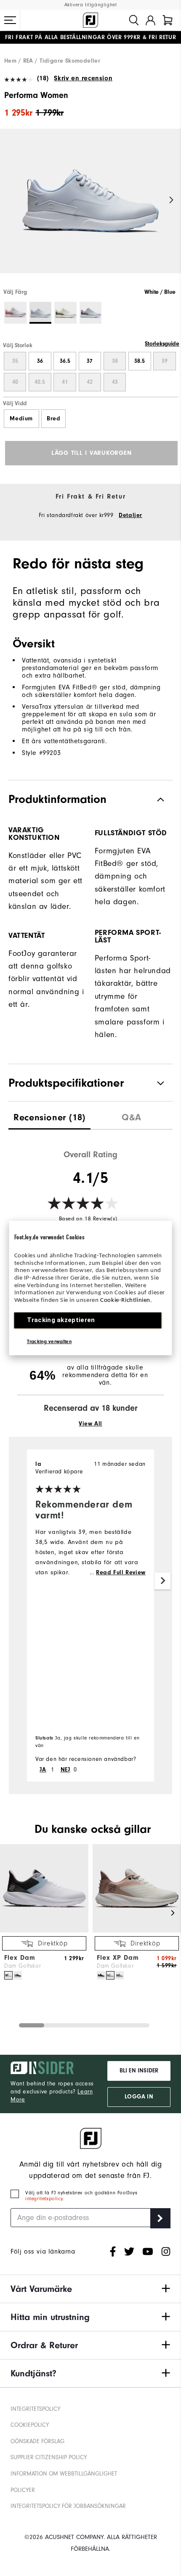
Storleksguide (162, 344)
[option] (90, 208)
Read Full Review (121, 1573)
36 (40, 361)
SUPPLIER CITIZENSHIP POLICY (49, 2457)
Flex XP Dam (118, 1958)
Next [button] (172, 200)
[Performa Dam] (90, 208)
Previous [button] (9, 200)
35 (15, 361)
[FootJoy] (90, 20)
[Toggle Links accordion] (90, 2289)
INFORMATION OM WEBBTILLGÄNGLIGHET (64, 2474)
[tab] (168, 20)
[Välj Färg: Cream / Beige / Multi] (65, 313)
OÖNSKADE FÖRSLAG (37, 2441)
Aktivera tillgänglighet (91, 5)
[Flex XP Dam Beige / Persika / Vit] (110, 1975)
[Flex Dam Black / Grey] (18, 1975)
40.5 (40, 382)
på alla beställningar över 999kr (73, 37)
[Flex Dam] (44, 1931)
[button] (10, 20)
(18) (43, 78)
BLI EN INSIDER (139, 2071)
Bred (53, 419)
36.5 (65, 361)
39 (165, 361)
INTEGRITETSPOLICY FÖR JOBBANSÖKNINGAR (68, 2506)
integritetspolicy (44, 2199)
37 (90, 361)
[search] (134, 20)
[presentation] (49, 1115)
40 (15, 382)
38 (115, 361)
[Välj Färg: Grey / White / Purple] (91, 313)
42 (90, 382)
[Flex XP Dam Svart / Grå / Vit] (101, 1975)
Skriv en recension (83, 78)
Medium (21, 419)
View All (90, 1424)
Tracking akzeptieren (61, 1320)
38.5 (140, 361)
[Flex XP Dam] (137, 1931)
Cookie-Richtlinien (125, 1300)
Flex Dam (20, 1958)
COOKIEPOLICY (30, 2425)
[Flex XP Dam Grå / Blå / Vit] (120, 1975)
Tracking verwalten (49, 1341)
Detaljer (130, 515)
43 (115, 382)
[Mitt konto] (150, 20)
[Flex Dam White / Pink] (8, 1975)
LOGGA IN (139, 2097)
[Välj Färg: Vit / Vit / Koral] (15, 313)
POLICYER (23, 2490)
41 (65, 382)
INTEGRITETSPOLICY (35, 2409)
